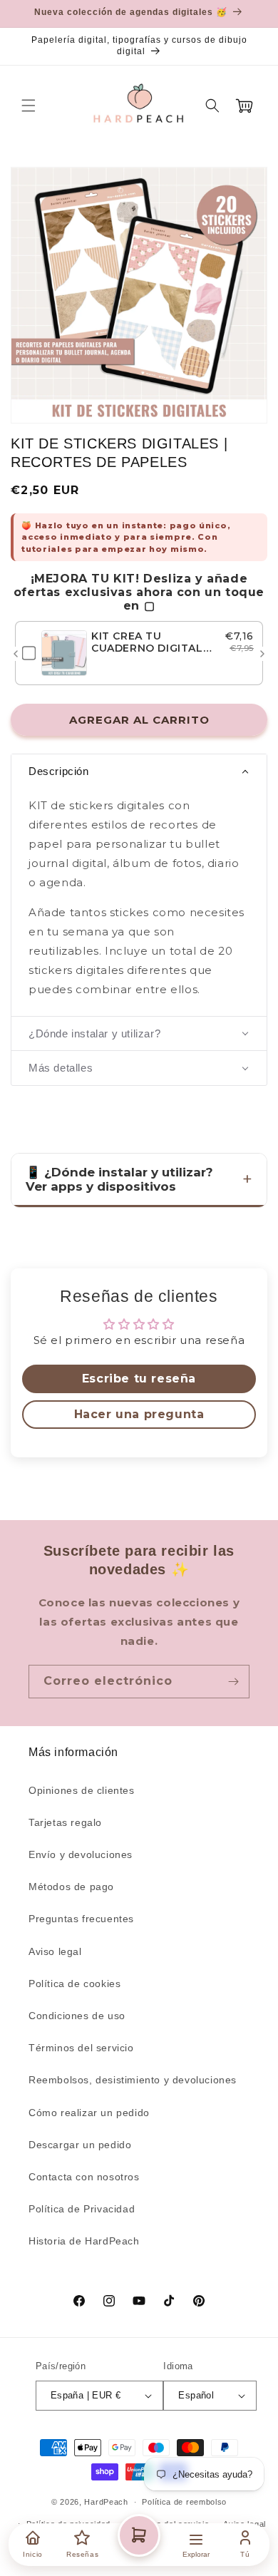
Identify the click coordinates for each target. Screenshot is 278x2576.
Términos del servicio (81, 2048)
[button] (29, 106)
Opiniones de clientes (82, 1790)
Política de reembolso (184, 2502)
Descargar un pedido (80, 2145)
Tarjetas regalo (65, 1822)
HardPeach (106, 2502)
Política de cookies (74, 1984)
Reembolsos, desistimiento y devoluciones (133, 2080)
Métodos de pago (71, 1887)
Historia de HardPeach (84, 2241)
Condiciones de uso (77, 2016)
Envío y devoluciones (81, 1854)
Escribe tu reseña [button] (139, 1379)
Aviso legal (55, 1951)
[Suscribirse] (233, 1682)
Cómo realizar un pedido (89, 2113)
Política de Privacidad (82, 2209)
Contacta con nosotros (84, 2177)
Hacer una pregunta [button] (139, 1414)
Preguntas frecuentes (81, 1919)
